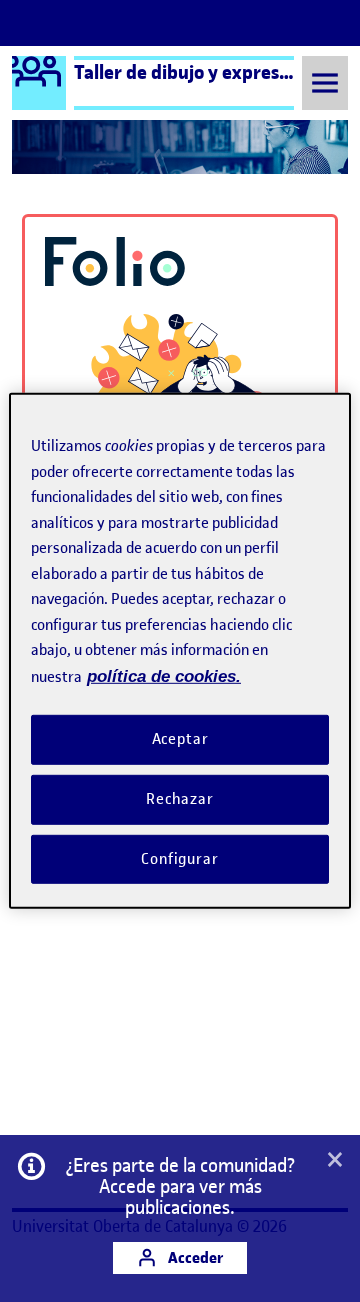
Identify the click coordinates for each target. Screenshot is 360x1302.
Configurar (180, 858)
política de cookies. (164, 675)
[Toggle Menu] (325, 82)
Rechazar (180, 799)
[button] (335, 1161)
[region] (180, 651)
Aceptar (180, 739)
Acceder (194, 1257)
